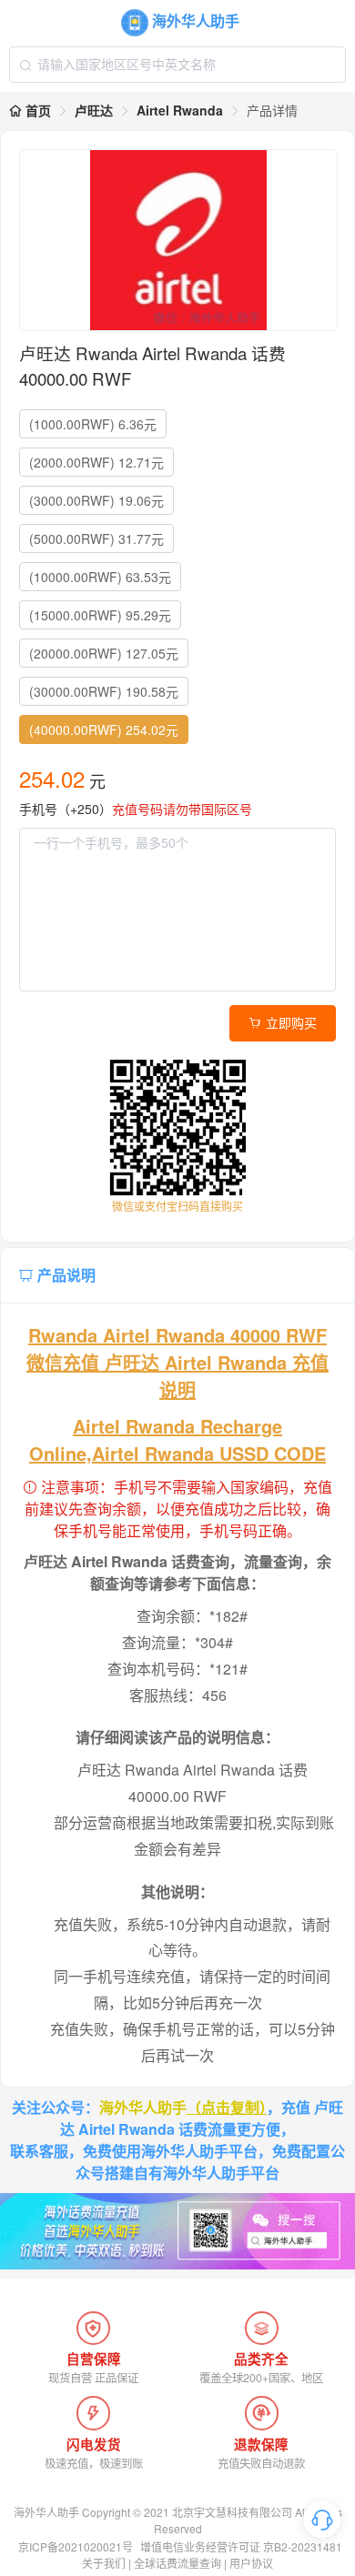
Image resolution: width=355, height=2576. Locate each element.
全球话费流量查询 (177, 2563)
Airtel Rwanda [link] (180, 110)
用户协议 (251, 2563)
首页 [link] (36, 110)
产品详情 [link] (272, 110)
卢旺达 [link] (94, 110)
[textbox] (177, 65)
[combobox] (177, 65)
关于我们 (104, 2563)
